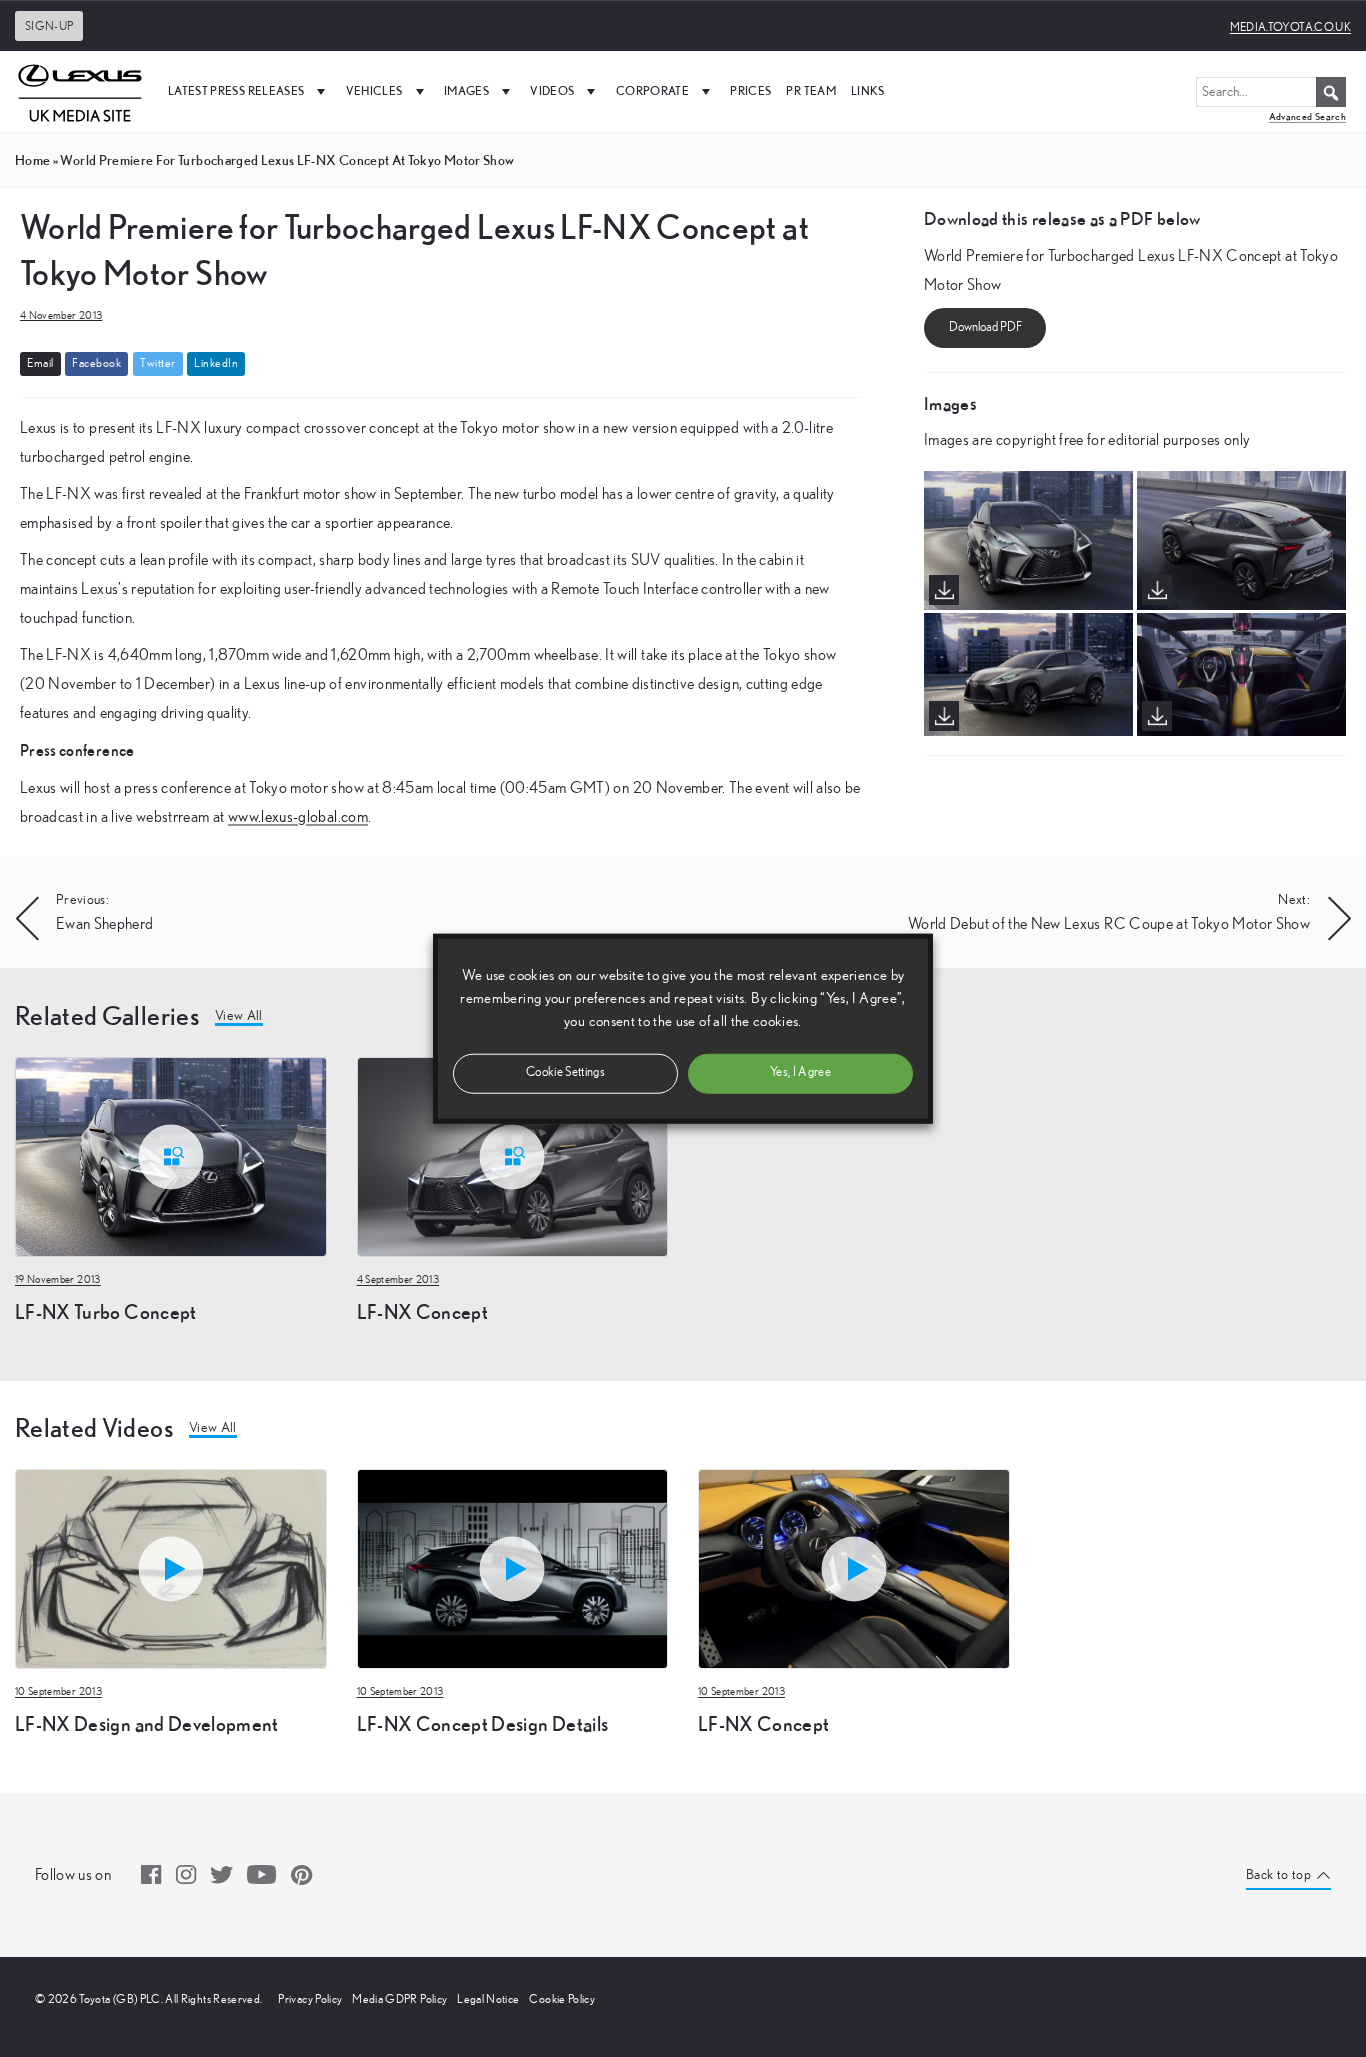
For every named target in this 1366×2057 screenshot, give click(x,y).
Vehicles (374, 90)
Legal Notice (488, 1999)
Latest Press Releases (236, 90)
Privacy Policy (310, 1999)
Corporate (652, 90)
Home (32, 160)
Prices (750, 90)
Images (466, 90)
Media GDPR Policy (399, 1999)
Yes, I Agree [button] (800, 1072)
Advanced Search (1307, 116)
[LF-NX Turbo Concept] (171, 1155)
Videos (552, 90)
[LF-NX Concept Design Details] (513, 1567)
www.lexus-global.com (298, 817)
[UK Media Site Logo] (80, 91)
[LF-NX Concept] (513, 1155)
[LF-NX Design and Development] (171, 1567)
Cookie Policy (562, 1999)
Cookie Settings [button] (565, 1072)
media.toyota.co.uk (1290, 27)
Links (868, 90)
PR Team (810, 90)
